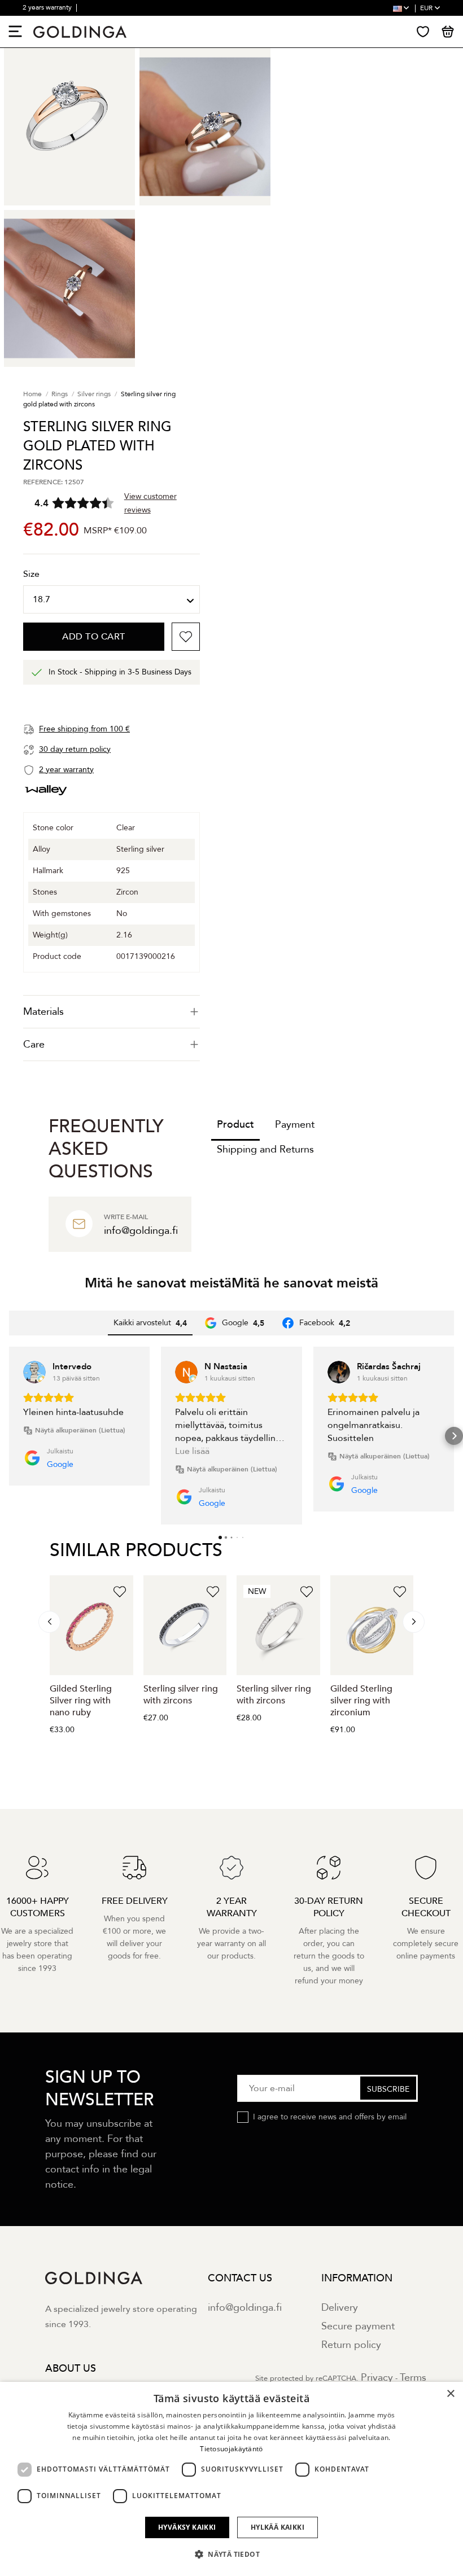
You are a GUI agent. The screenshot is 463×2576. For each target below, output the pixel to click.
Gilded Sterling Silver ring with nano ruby (81, 1701)
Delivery (340, 2308)
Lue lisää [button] (192, 1451)
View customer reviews (150, 503)
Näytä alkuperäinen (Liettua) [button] (80, 1430)
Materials (43, 1012)
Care (34, 1044)
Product (235, 1125)
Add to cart (94, 637)
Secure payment (358, 2326)
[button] (9, 1436)
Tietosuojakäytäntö (231, 2449)
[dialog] (231, 2479)
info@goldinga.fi (245, 2308)
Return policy (351, 2345)
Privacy (377, 2378)
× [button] (450, 2394)
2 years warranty (48, 7)
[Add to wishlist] (186, 637)
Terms (413, 2378)
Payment (295, 1125)
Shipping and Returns (265, 1149)
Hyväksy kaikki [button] (187, 2527)
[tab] (112, 1012)
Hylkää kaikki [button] (278, 2527)
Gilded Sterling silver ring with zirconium (361, 1701)
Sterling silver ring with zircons (181, 1695)
